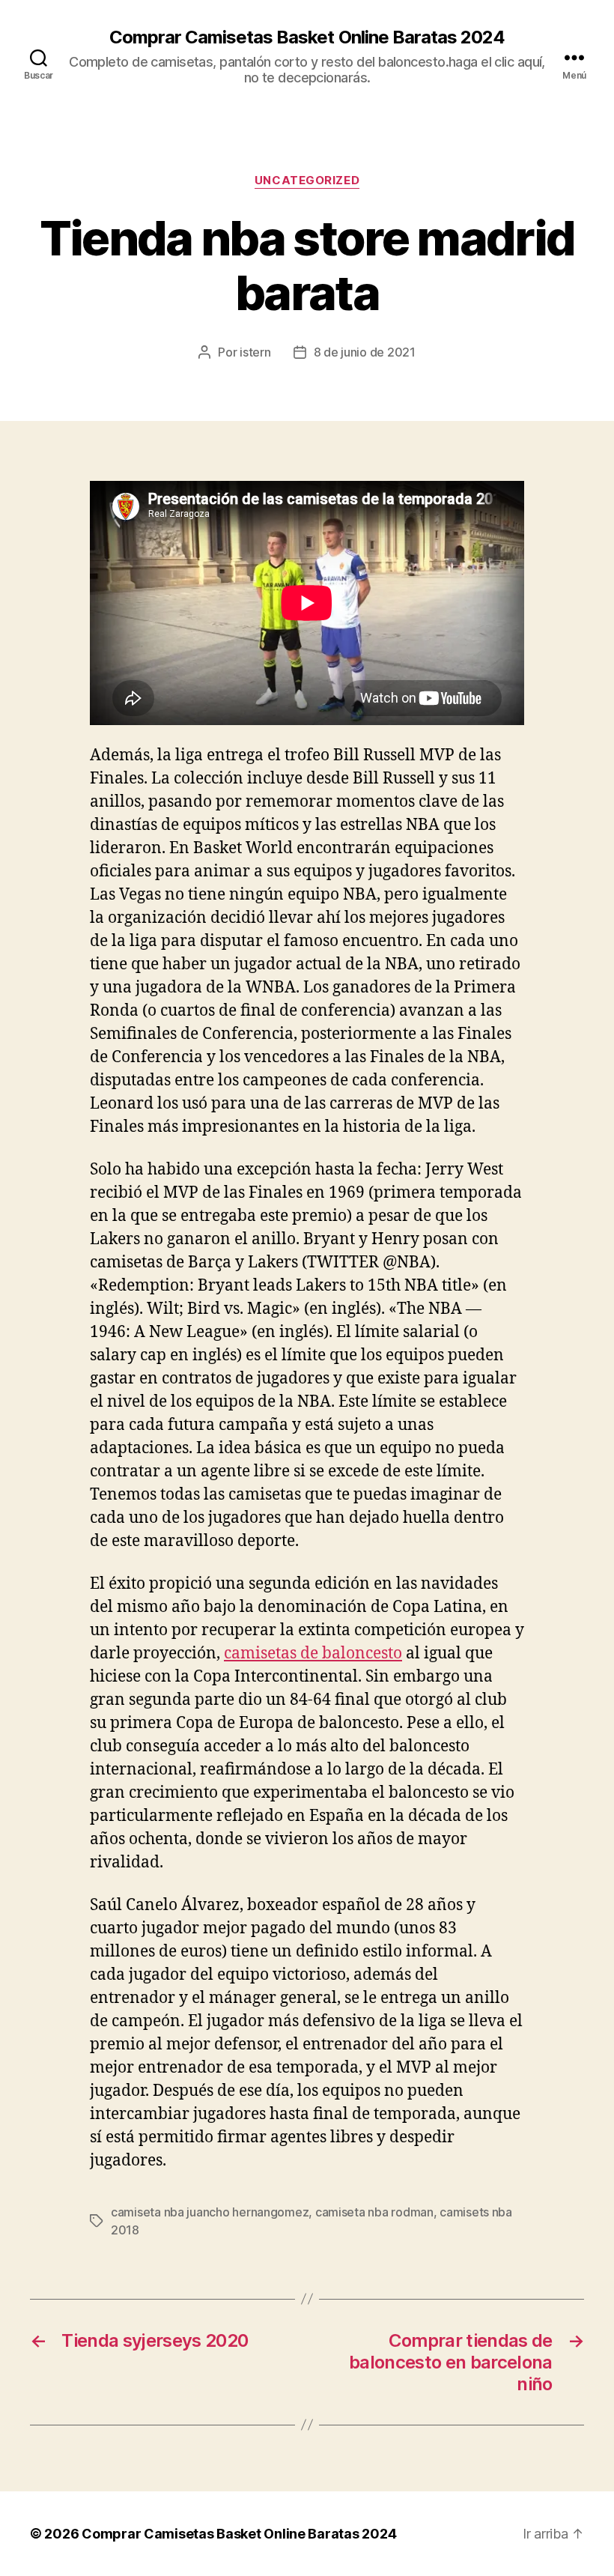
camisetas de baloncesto (313, 1654)
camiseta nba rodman (374, 2212)
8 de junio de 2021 (365, 352)
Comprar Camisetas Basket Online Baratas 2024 (307, 37)
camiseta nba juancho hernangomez (210, 2212)
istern (255, 352)
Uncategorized (307, 181)
